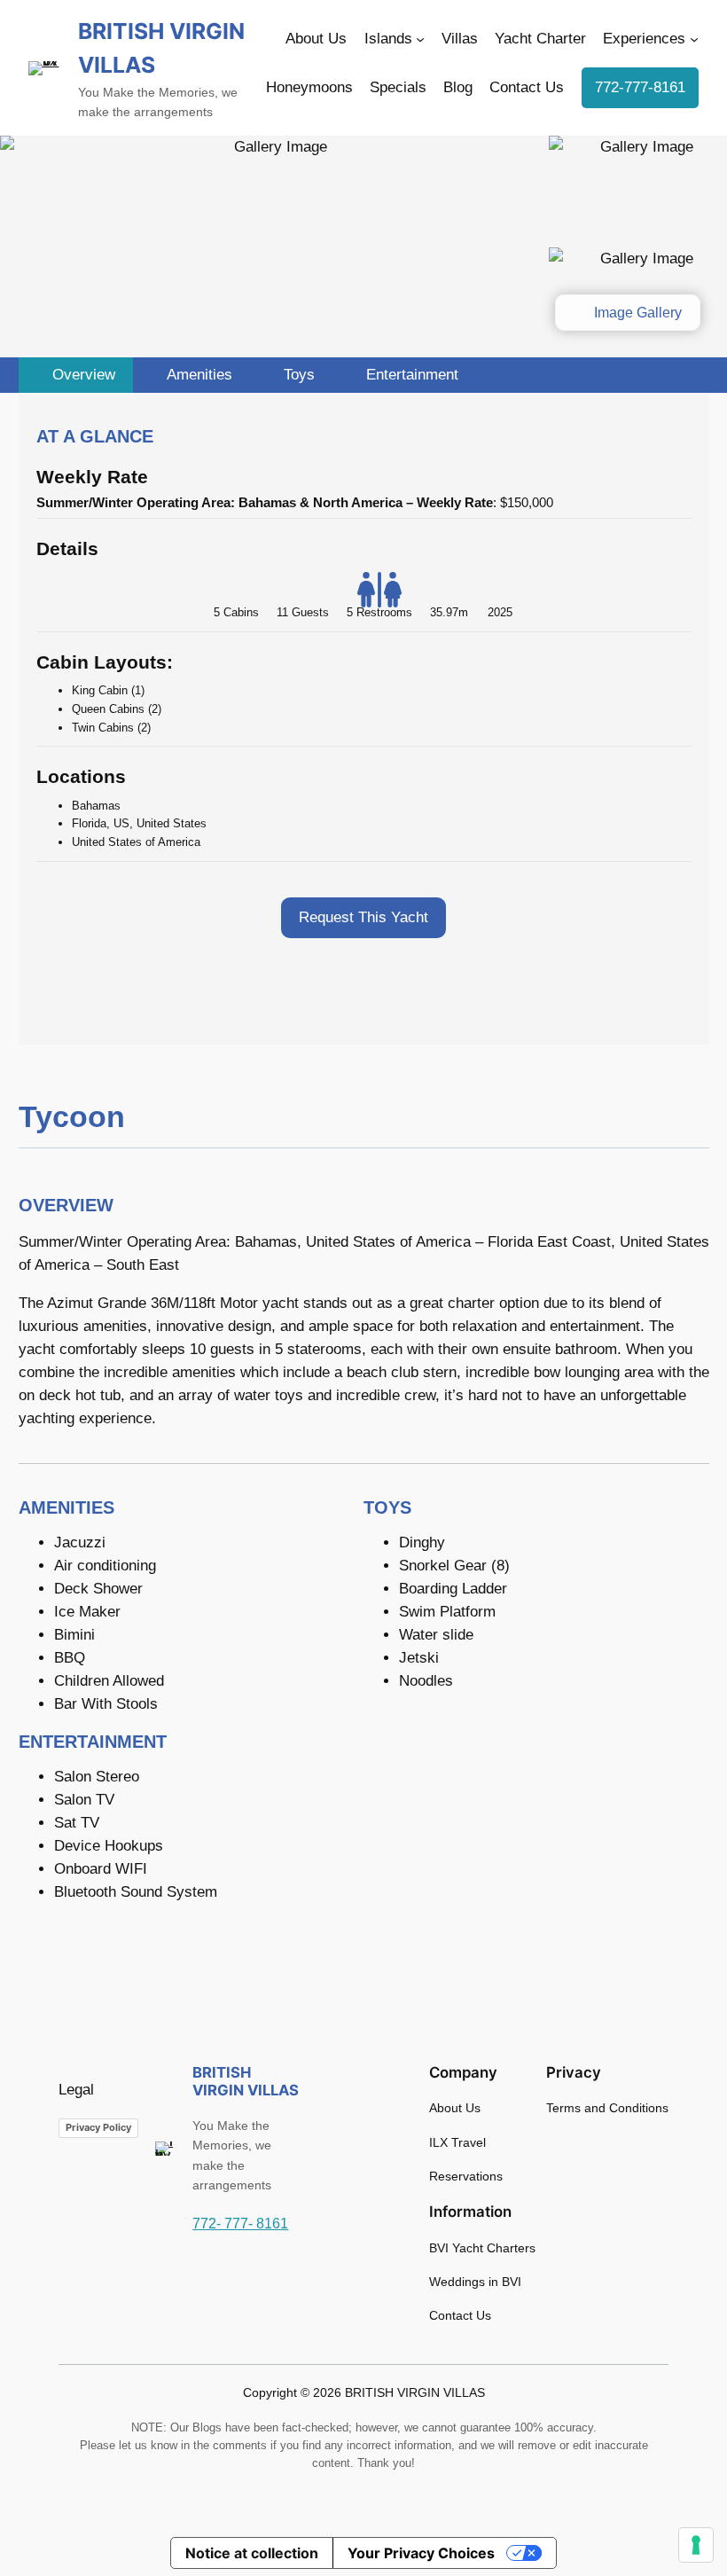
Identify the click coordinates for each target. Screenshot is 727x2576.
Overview (82, 375)
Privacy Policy (98, 2127)
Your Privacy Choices (421, 2553)
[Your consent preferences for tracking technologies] (696, 2545)
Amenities (197, 375)
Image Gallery (636, 312)
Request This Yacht (363, 917)
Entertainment (410, 375)
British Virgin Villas (246, 2081)
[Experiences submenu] (694, 39)
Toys (297, 375)
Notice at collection (252, 2553)
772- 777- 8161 (240, 2223)
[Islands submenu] (420, 39)
